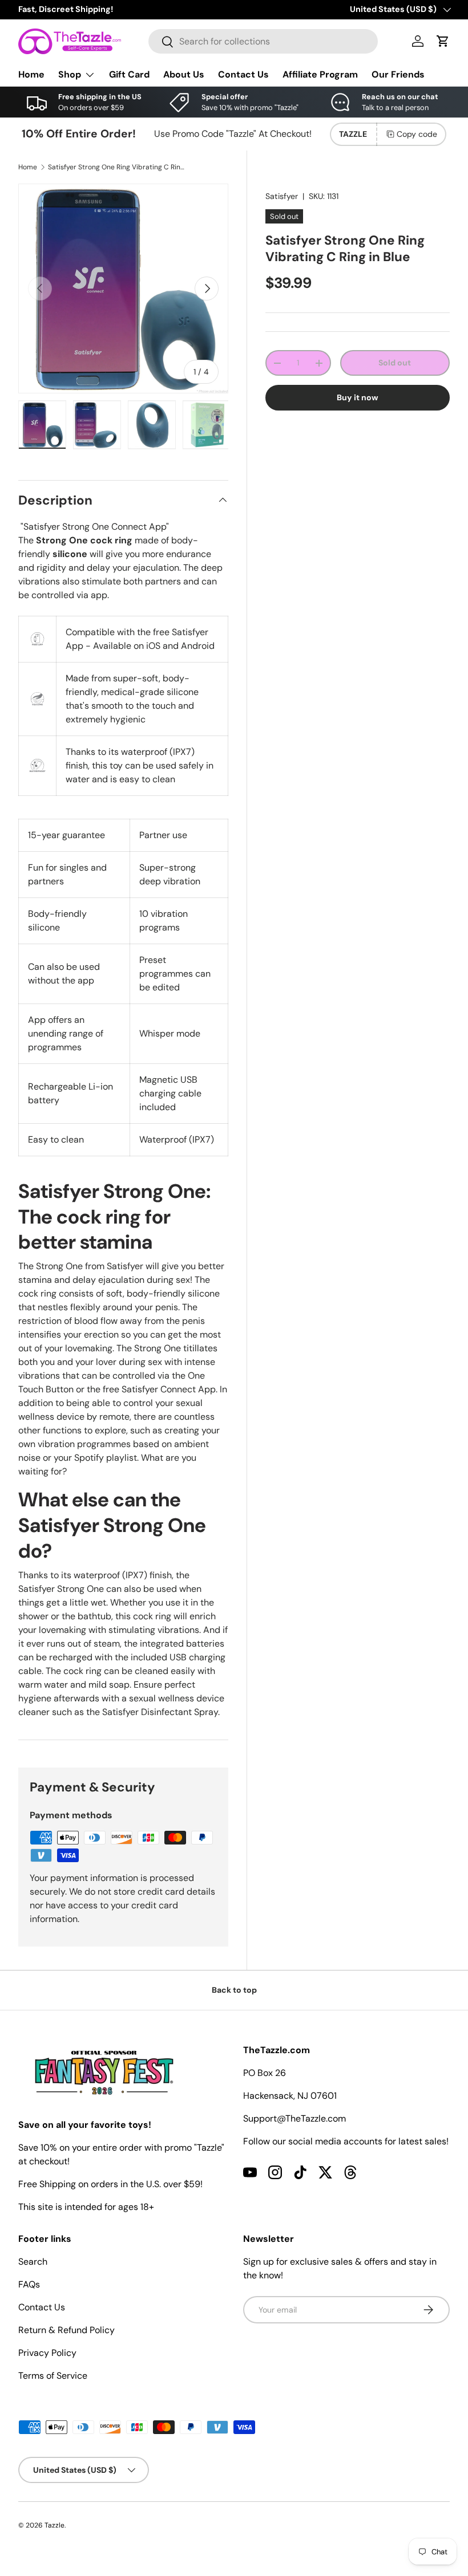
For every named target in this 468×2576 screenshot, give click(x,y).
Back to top (234, 1990)
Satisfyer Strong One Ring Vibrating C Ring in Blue (116, 167)
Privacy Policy (47, 2353)
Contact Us (243, 74)
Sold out (395, 363)
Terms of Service (53, 2376)
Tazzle (55, 2525)
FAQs (29, 2284)
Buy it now (358, 397)
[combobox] (263, 41)
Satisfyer (282, 196)
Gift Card (129, 74)
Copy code (417, 134)
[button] (443, 41)
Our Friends (398, 74)
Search (33, 2262)
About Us (184, 74)
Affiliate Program (320, 74)
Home (31, 74)
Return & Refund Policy (66, 2330)
